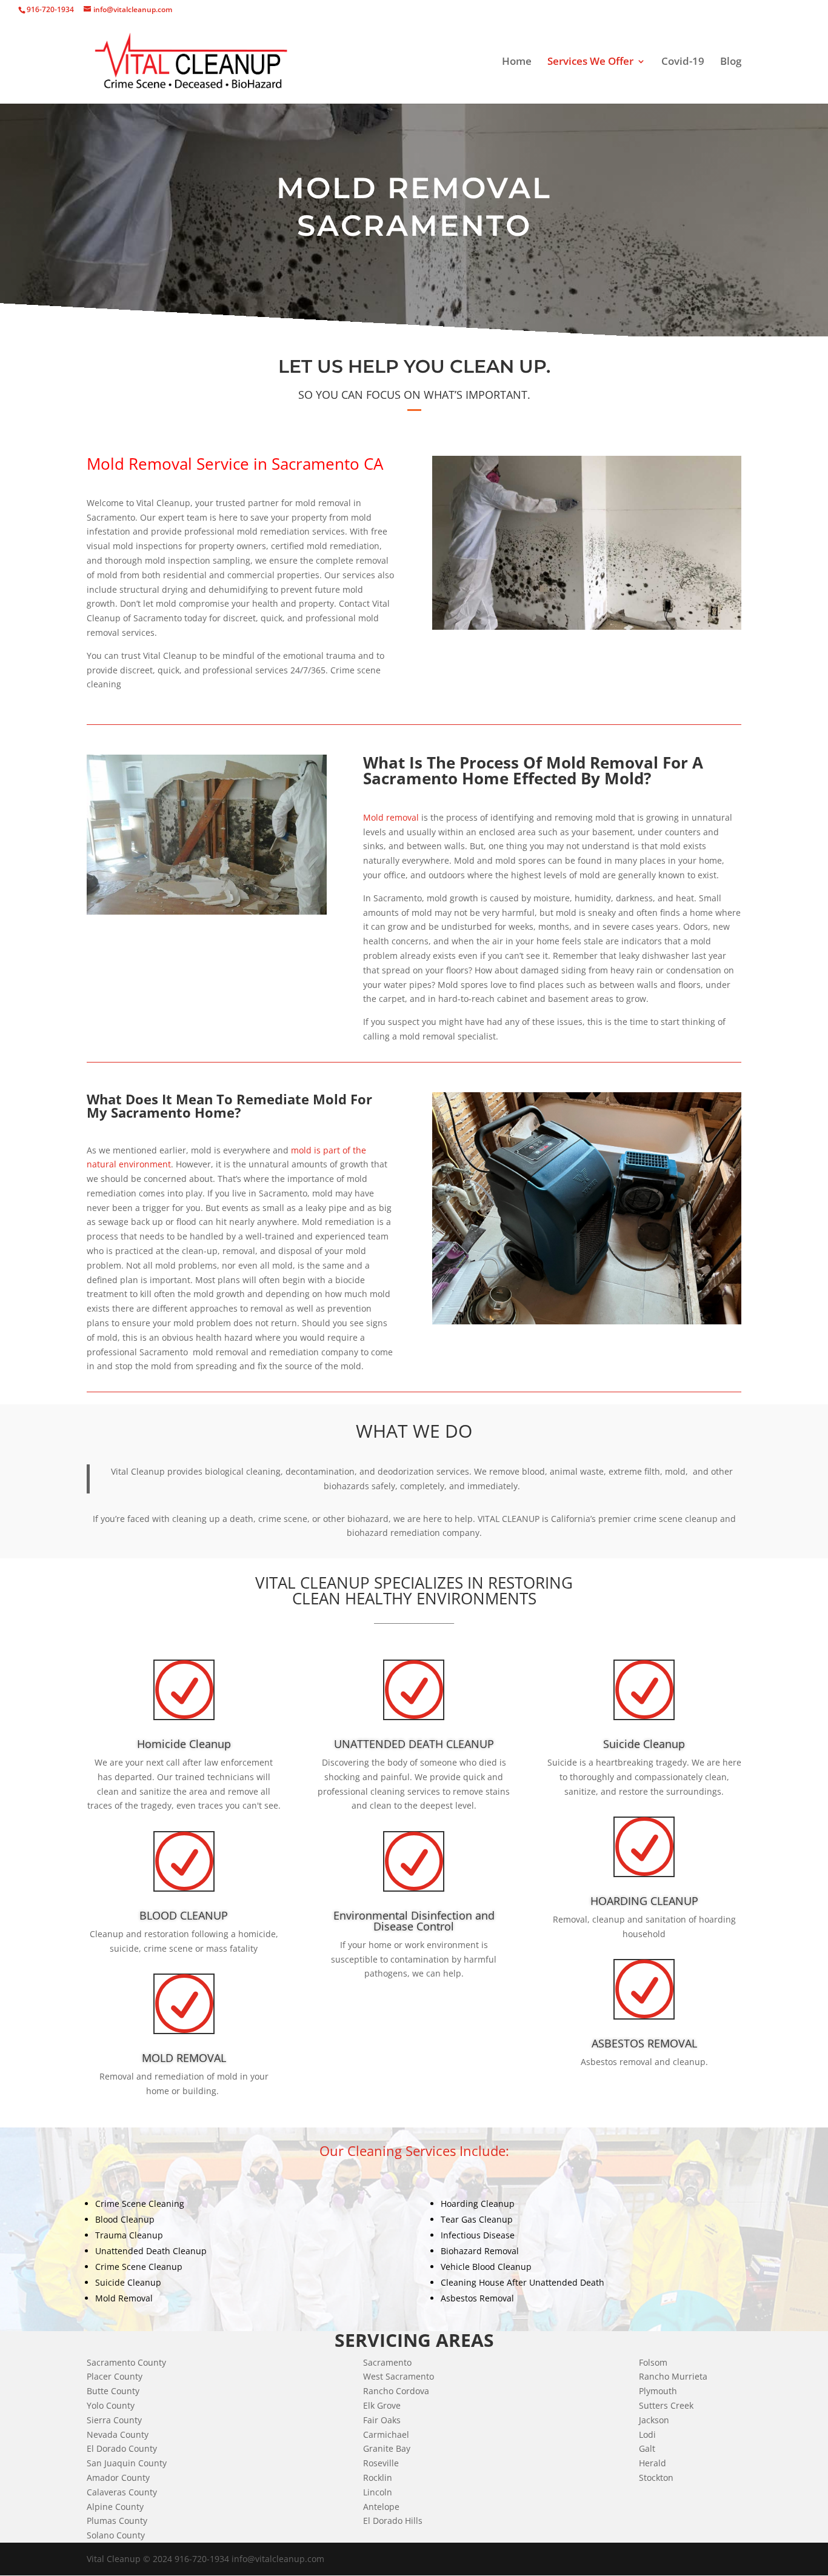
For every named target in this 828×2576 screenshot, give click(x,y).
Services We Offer (590, 62)
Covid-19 (683, 62)
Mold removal (391, 817)
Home (517, 62)
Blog (731, 62)
